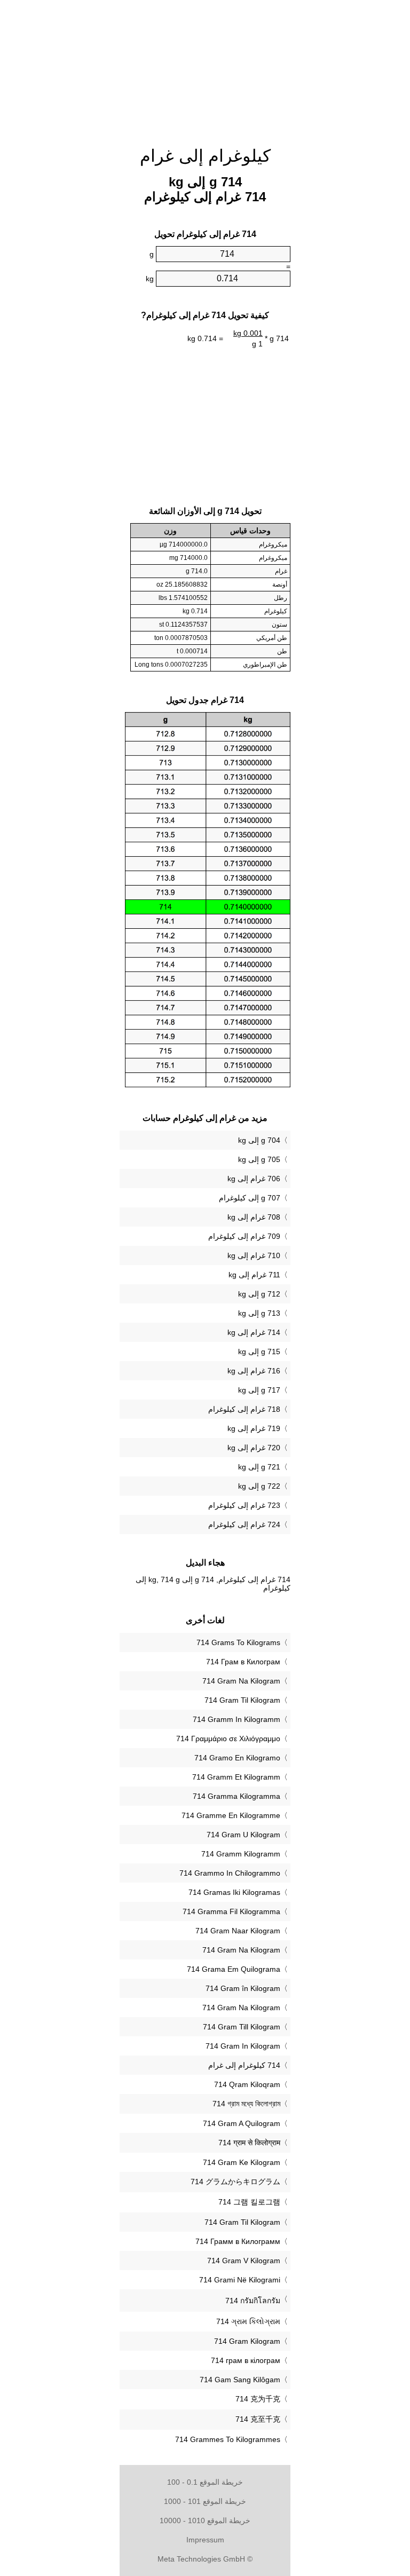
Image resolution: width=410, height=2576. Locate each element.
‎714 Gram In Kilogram (243, 2046)
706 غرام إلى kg (254, 1179)
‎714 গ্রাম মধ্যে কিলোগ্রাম (246, 2104)
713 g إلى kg (259, 1313)
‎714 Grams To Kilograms (238, 1642)
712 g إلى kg (259, 1294)
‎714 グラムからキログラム (235, 2182)
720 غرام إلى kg (254, 1448)
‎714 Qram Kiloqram (247, 2084)
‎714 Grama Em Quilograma (234, 1969)
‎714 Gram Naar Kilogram (238, 1931)
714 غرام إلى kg (254, 1332)
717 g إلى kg (259, 1390)
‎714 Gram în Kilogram (243, 1988)
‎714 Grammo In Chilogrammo (230, 1873)
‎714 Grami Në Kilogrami (240, 2280)
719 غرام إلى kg (254, 1428)
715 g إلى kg (259, 1352)
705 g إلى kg (259, 1159)
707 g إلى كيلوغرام (250, 1198)
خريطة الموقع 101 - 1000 (205, 2501)
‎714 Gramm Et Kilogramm (236, 1777)
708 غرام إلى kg (254, 1217)
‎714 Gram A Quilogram (242, 2123)
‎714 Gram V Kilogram (244, 2261)
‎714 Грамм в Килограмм (238, 2241)
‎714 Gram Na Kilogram (241, 1681)
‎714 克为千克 (258, 2399)
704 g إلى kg (259, 1140)
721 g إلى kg (259, 1467)
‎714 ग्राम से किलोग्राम (249, 2143)
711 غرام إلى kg (254, 1275)
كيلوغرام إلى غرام (205, 156)
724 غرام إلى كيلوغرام (244, 1524)
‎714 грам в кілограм (246, 2360)
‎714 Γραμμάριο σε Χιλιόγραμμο (228, 1739)
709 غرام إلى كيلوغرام (244, 1236)
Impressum (205, 2540)
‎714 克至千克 (258, 2419)
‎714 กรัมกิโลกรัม (253, 2301)
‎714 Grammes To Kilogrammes (228, 2439)
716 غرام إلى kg (254, 1371)
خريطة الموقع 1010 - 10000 (205, 2520)
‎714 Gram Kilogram (247, 2341)
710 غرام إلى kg (254, 1255)
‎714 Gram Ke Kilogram (242, 2162)
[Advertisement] (66, 163)
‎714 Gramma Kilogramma (236, 1796)
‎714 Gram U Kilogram (243, 1835)
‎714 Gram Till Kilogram (242, 2027)
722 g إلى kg (259, 1486)
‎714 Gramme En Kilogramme (231, 1815)
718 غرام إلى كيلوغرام (244, 1409)
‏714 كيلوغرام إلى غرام (244, 2065)
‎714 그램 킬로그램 (249, 2202)
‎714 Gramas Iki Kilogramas (234, 1892)
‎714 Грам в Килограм (243, 1662)
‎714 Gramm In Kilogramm (236, 1719)
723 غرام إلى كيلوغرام (244, 1505)
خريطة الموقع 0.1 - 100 (205, 2482)
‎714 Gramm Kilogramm (241, 1854)
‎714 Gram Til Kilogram (242, 1700)
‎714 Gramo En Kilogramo (237, 1758)
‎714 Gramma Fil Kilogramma (231, 1911)
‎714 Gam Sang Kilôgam (240, 2380)
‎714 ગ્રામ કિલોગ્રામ (248, 2321)
